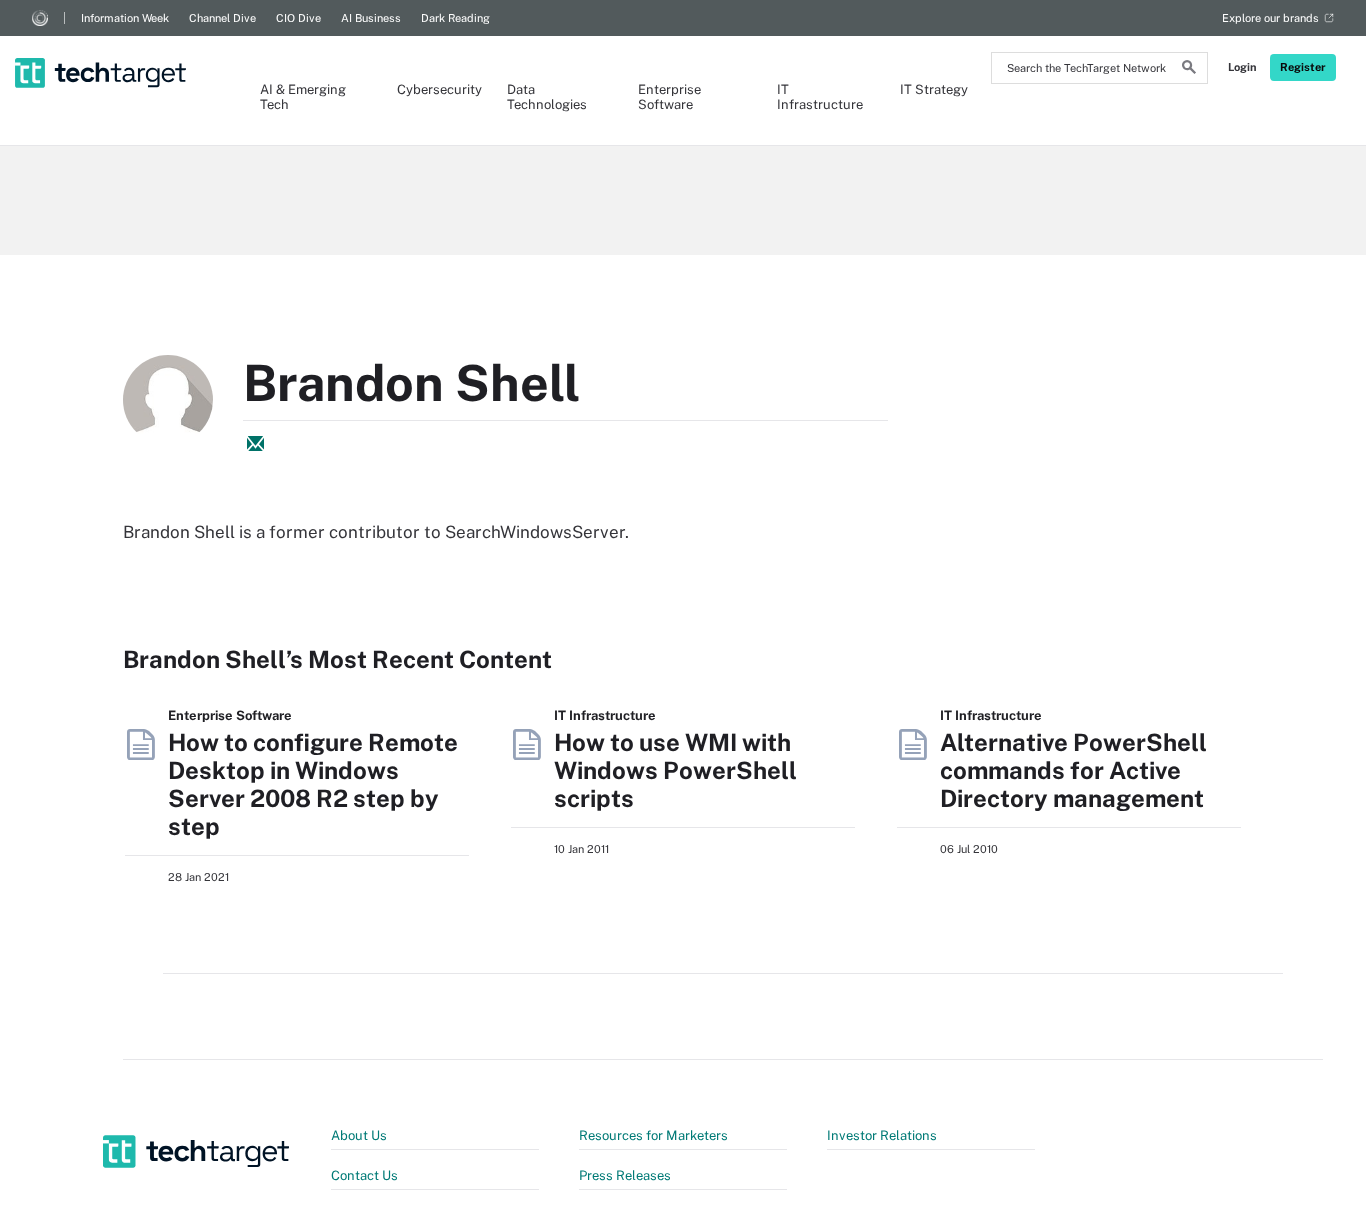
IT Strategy (934, 89)
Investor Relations (882, 1135)
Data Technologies (547, 97)
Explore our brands (1270, 18)
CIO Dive (298, 18)
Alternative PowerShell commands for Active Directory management (1073, 770)
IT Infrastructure (818, 97)
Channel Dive (222, 18)
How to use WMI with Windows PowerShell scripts (675, 770)
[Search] (1189, 70)
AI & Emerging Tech (303, 97)
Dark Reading (455, 18)
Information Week (125, 18)
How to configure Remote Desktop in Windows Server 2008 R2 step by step (313, 784)
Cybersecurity (432, 89)
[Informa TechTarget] (40, 18)
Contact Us (364, 1175)
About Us (359, 1135)
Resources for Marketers (653, 1135)
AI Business (371, 18)
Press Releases (625, 1175)
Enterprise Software (669, 97)
